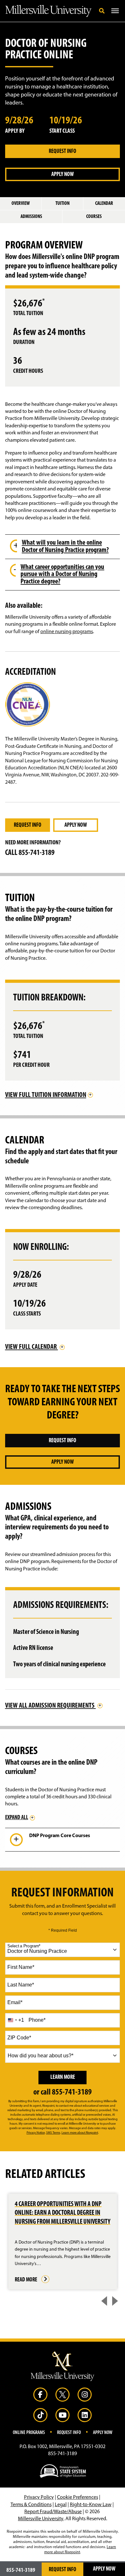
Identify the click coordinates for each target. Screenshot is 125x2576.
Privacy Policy (39, 2497)
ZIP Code (19, 2038)
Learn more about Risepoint (80, 2133)
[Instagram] (85, 2395)
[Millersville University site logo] (63, 2366)
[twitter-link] (63, 2395)
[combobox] (63, 1950)
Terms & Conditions (31, 2505)
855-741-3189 (37, 853)
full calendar (32, 1347)
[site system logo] (63, 2471)
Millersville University (41, 2519)
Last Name (21, 1985)
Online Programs (29, 2433)
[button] (102, 11)
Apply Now (63, 175)
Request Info (63, 152)
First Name (21, 1967)
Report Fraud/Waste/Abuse (53, 2512)
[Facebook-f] (40, 2395)
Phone (37, 2020)
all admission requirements (50, 1706)
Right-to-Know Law (91, 2505)
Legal (61, 2505)
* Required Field (63, 1930)
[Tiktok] (40, 2415)
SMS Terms (53, 2133)
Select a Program (24, 1946)
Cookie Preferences (78, 2497)
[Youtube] (63, 2415)
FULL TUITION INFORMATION (46, 1095)
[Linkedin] (85, 2415)
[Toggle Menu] (115, 11)
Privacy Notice (36, 2133)
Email (15, 2002)
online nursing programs (67, 632)
